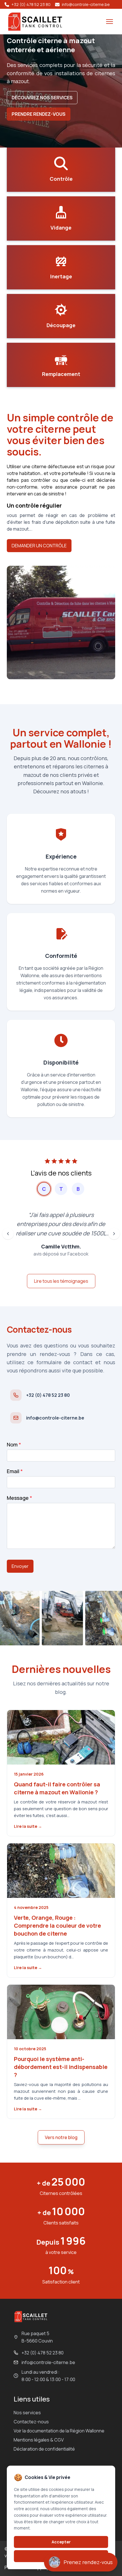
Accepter (61, 2542)
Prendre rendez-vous (39, 114)
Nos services (27, 2413)
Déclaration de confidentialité (44, 2449)
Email (15, 1471)
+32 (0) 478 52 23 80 (43, 2353)
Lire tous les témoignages (61, 1281)
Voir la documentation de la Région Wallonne (59, 2431)
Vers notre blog (61, 2137)
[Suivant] (114, 1234)
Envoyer (20, 1566)
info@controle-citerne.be (48, 2362)
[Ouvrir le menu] (110, 22)
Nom (14, 1444)
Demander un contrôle (39, 546)
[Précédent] (8, 1234)
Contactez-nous (31, 2422)
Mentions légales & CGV (39, 2440)
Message (19, 1498)
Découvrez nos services (42, 98)
